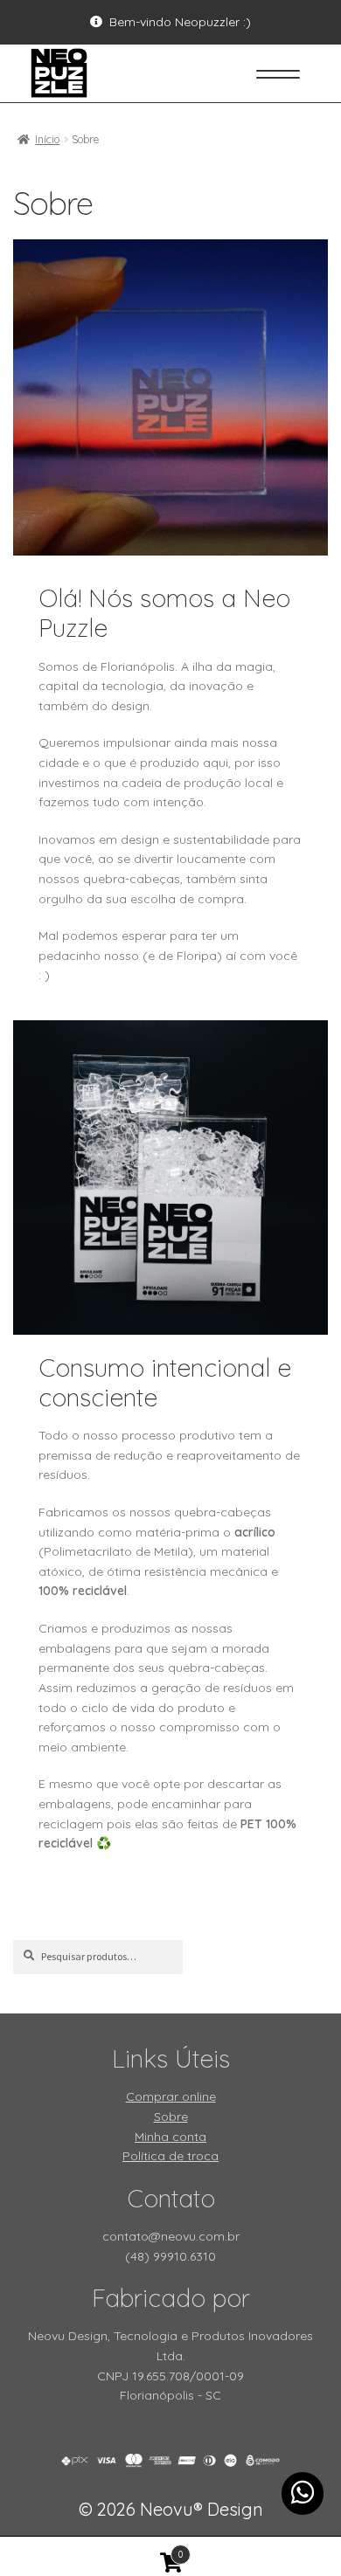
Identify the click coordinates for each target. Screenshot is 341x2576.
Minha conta (170, 2137)
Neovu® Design (171, 2509)
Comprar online (171, 2096)
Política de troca (170, 2156)
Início (47, 139)
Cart (91, 2549)
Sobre (171, 2117)
